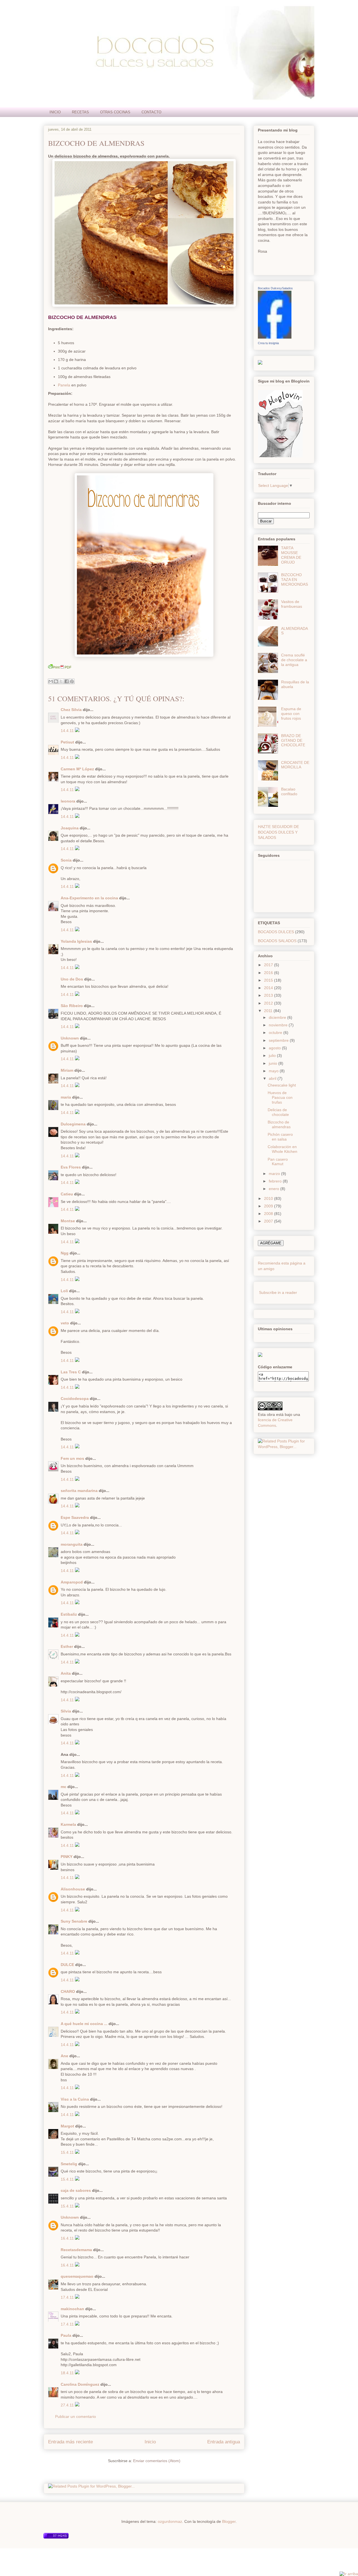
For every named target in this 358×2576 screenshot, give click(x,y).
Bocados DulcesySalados (275, 288)
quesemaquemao (77, 2276)
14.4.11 (68, 731)
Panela (64, 385)
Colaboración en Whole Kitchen (282, 1149)
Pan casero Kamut (278, 1162)
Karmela (68, 1824)
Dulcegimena (73, 1124)
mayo (274, 1071)
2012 (269, 1003)
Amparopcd (72, 1582)
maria (66, 1097)
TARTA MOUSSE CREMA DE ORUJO (291, 555)
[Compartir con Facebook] (67, 681)
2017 (269, 965)
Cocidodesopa (75, 1399)
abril (273, 1078)
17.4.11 (68, 2297)
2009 (269, 1206)
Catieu (67, 1194)
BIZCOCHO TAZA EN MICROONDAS (295, 580)
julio (273, 1055)
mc (63, 1787)
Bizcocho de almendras (96, 143)
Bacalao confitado (289, 791)
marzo (275, 1174)
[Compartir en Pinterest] (72, 681)
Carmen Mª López (77, 769)
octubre (276, 1033)
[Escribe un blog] (56, 681)
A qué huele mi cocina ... (84, 2024)
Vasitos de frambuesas (292, 604)
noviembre (279, 1025)
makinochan (72, 2309)
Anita (66, 1673)
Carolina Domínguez (80, 2384)
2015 (269, 980)
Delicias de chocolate (278, 1112)
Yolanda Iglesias (76, 941)
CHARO (68, 1991)
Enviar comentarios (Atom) (157, 2461)
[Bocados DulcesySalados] (275, 337)
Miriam (67, 1070)
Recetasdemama (76, 2250)
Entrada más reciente (70, 2442)
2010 (269, 1198)
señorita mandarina (79, 1491)
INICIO (55, 112)
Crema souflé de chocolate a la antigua (294, 660)
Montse (68, 1221)
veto (65, 1323)
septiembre (279, 1040)
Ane (64, 2056)
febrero (276, 1181)
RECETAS (80, 112)
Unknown (70, 1038)
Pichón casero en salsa (280, 1137)
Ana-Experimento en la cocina (89, 898)
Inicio (150, 2442)
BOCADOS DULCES (276, 932)
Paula (66, 2335)
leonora (68, 801)
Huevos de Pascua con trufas (280, 1097)
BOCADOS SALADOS (277, 941)
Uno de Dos (72, 979)
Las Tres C (71, 1372)
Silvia (66, 1711)
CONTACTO (151, 112)
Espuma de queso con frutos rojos (291, 714)
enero (275, 1189)
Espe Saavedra (75, 1517)
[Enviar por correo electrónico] (51, 681)
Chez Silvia (71, 710)
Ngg (65, 1253)
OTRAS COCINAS (115, 112)
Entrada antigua (224, 2442)
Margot (67, 2126)
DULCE (67, 1965)
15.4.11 (68, 2152)
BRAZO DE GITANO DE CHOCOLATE (293, 740)
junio (274, 1063)
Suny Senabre (74, 1921)
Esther (67, 1646)
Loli (64, 1291)
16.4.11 (68, 2238)
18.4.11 (68, 2373)
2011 (269, 1011)
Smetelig (69, 2164)
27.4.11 (68, 2405)
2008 (269, 1214)
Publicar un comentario (76, 2417)
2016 (269, 973)
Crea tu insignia (268, 343)
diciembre (278, 1017)
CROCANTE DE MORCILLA (295, 765)
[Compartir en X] (61, 681)
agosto (275, 1048)
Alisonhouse (73, 1889)
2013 (269, 995)
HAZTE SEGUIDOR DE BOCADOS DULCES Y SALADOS (278, 832)
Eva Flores (71, 1167)
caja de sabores (76, 2190)
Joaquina (70, 828)
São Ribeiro (72, 1006)
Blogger (229, 2521)
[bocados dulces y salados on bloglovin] (280, 456)
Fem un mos (72, 1458)
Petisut (67, 742)
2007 (269, 1221)
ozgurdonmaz (170, 2521)
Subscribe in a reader (278, 1292)
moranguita (72, 1544)
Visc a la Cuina (75, 2099)
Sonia (66, 860)
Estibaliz (69, 1614)
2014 (269, 988)
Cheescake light (282, 1085)
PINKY (67, 1857)
